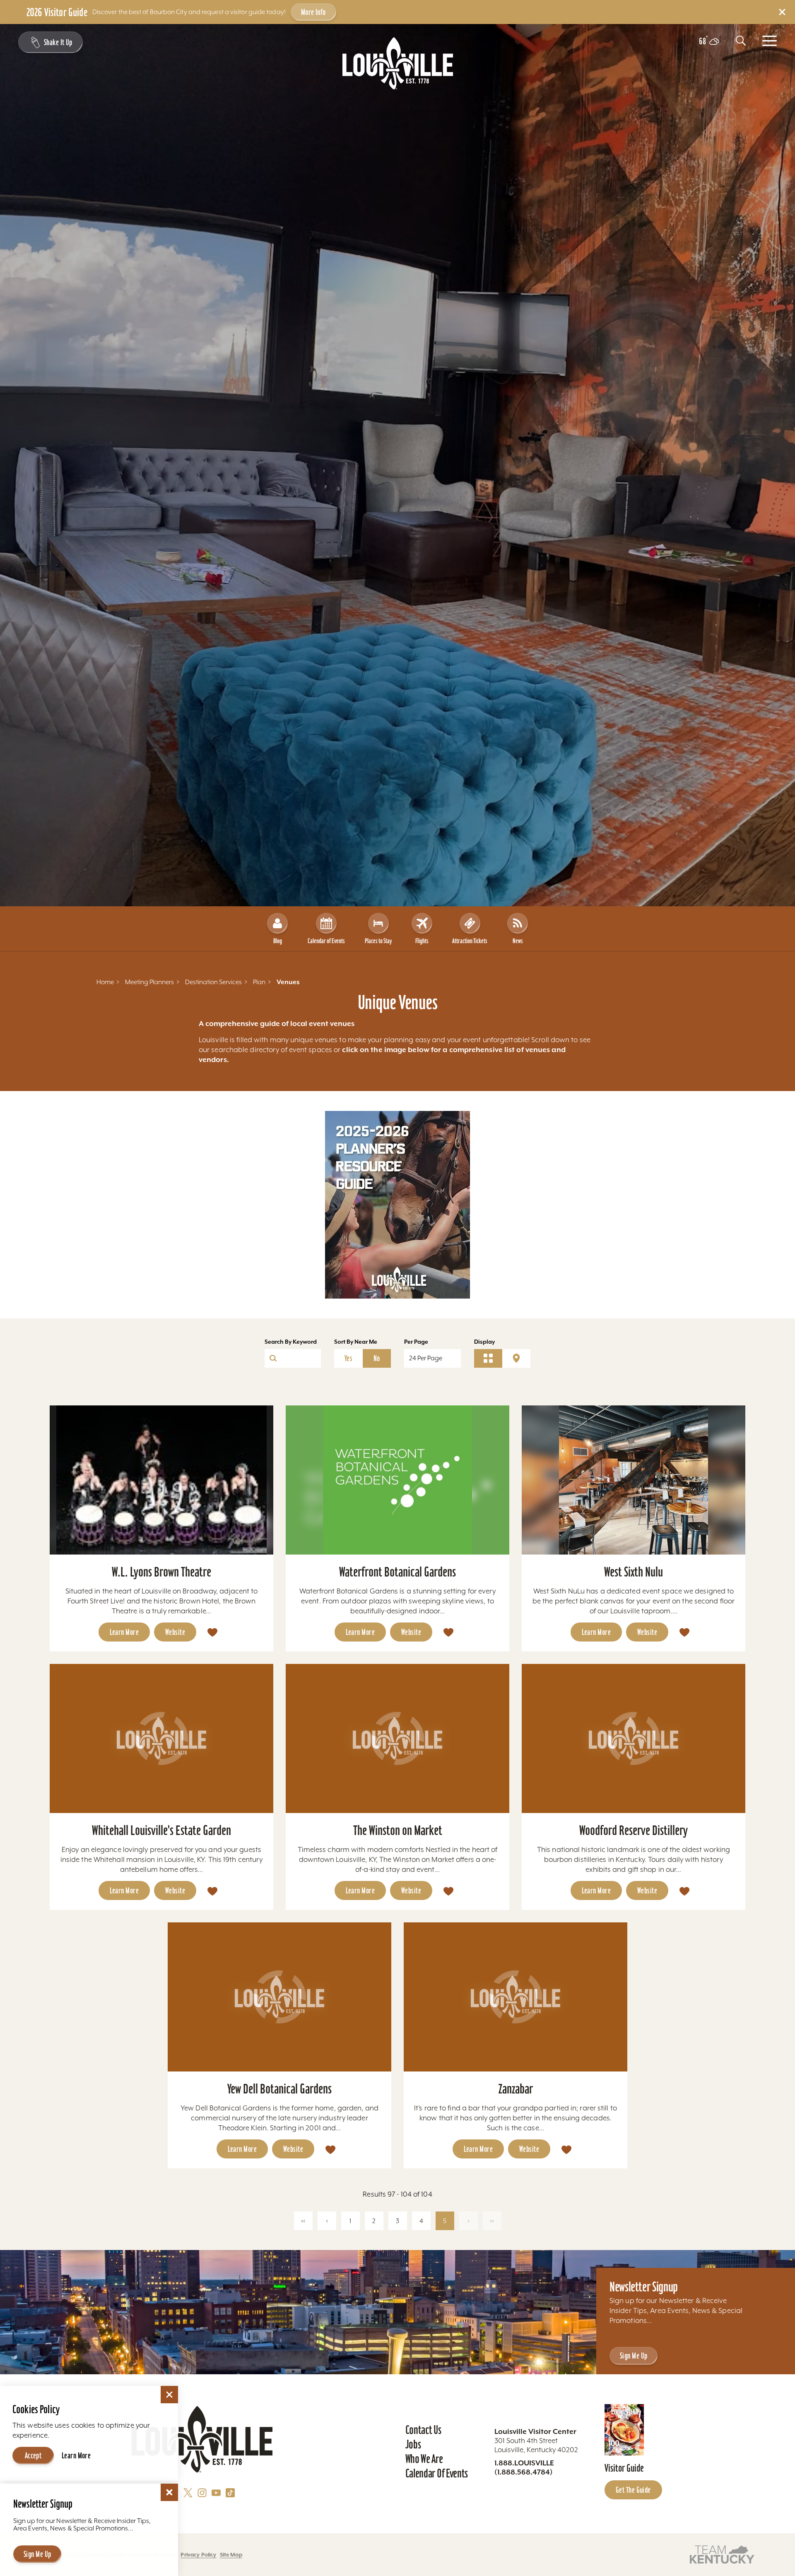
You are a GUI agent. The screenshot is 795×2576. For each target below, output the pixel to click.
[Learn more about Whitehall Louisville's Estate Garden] (161, 1738)
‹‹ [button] (303, 2221)
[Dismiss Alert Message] (782, 12)
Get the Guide (633, 2490)
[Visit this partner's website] (722, 2554)
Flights (422, 941)
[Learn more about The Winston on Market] (397, 1738)
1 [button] (350, 2221)
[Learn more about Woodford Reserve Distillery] (634, 1738)
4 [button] (421, 2221)
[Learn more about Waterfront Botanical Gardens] (397, 1480)
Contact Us (423, 2430)
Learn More (124, 1632)
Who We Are (424, 2459)
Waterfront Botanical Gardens (397, 1572)
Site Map (231, 2555)
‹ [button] (327, 2221)
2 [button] (374, 2221)
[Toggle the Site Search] (741, 41)
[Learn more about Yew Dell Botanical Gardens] (279, 1997)
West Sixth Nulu (634, 1572)
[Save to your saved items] (212, 1632)
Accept (33, 2455)
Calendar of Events (326, 941)
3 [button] (397, 2221)
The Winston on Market (398, 1830)
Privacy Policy (198, 2555)
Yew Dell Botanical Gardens (279, 2089)
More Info (313, 12)
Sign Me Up (634, 2356)
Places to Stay (378, 941)
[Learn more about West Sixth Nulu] (634, 1480)
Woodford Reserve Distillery (634, 1830)
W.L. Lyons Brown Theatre (161, 1572)
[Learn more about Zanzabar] (516, 1997)
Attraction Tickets (470, 941)
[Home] (398, 63)
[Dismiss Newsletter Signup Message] (169, 2492)
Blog (278, 941)
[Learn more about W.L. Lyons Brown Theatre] (161, 1480)
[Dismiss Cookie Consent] (169, 2395)
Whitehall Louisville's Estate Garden (161, 1830)
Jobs (413, 2444)
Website (175, 1632)
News (518, 941)
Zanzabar (516, 2089)
